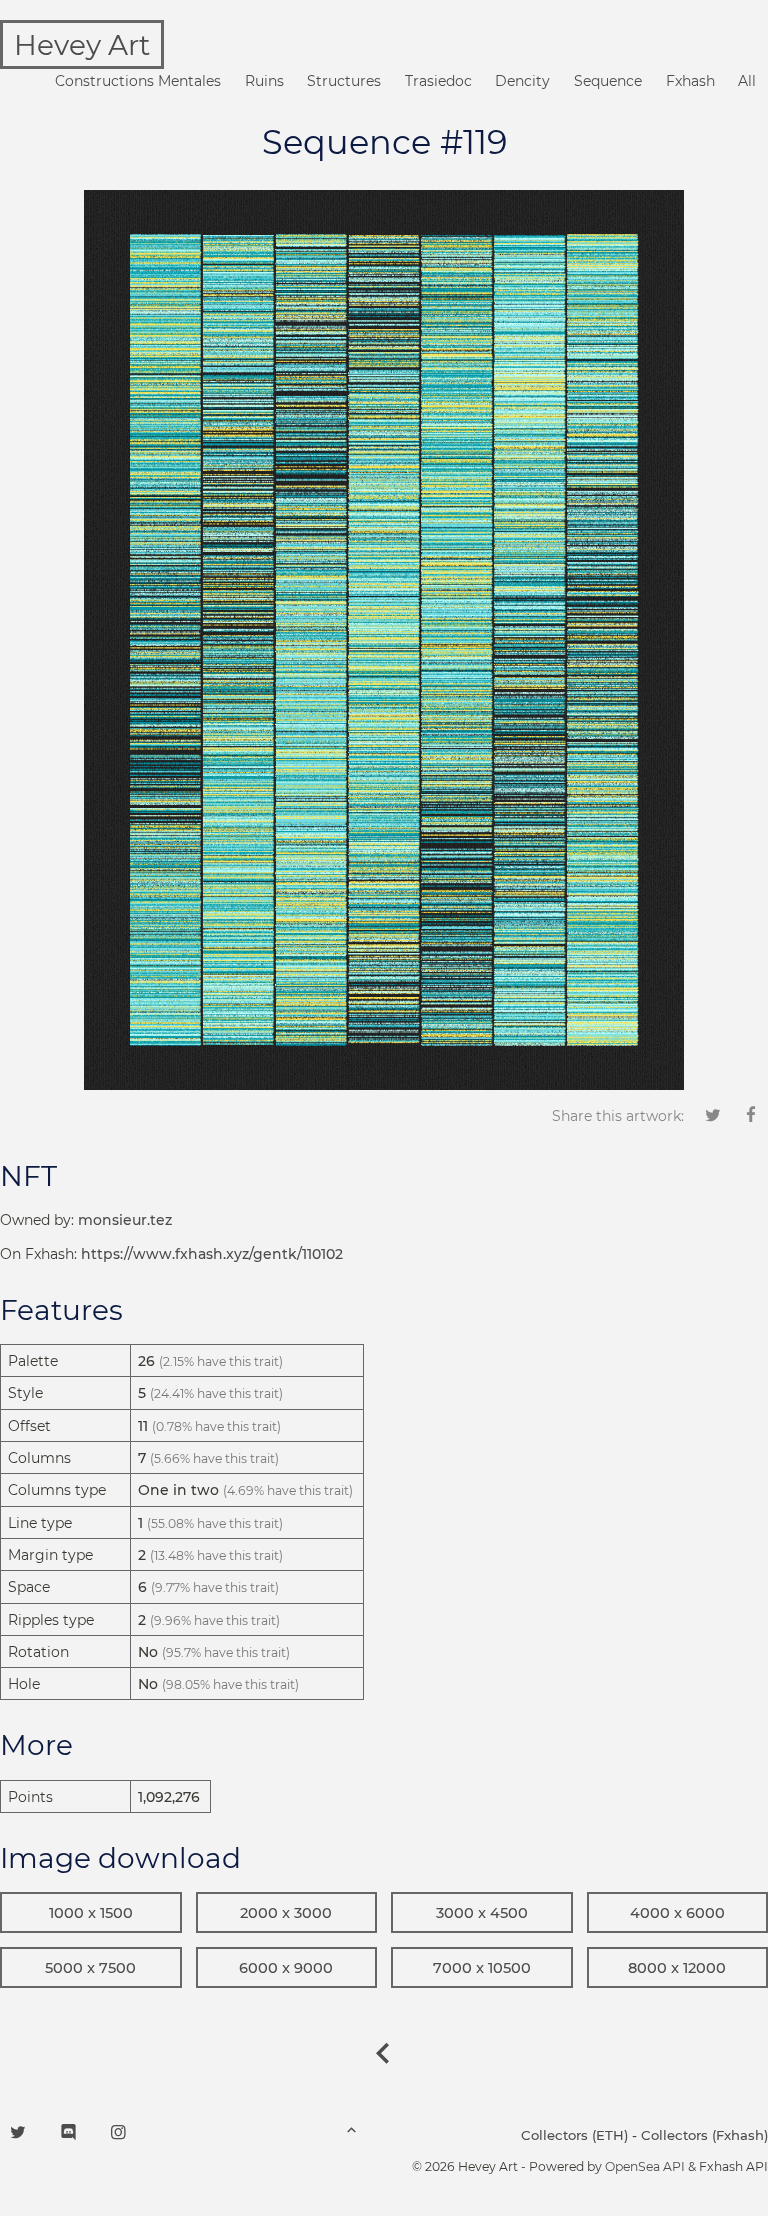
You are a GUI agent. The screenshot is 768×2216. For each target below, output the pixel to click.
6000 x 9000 (286, 1968)
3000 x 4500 (482, 1913)
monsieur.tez (125, 1220)
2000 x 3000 (286, 1913)
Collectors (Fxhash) (704, 2135)
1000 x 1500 (91, 1913)
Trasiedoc (438, 81)
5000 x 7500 (90, 1968)
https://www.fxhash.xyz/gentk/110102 (212, 1254)
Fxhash (690, 81)
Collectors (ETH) (574, 2135)
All (747, 81)
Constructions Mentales (138, 81)
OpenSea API (645, 2166)
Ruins (264, 81)
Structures (344, 81)
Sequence (608, 81)
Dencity (522, 81)
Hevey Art (82, 45)
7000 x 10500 (482, 1968)
